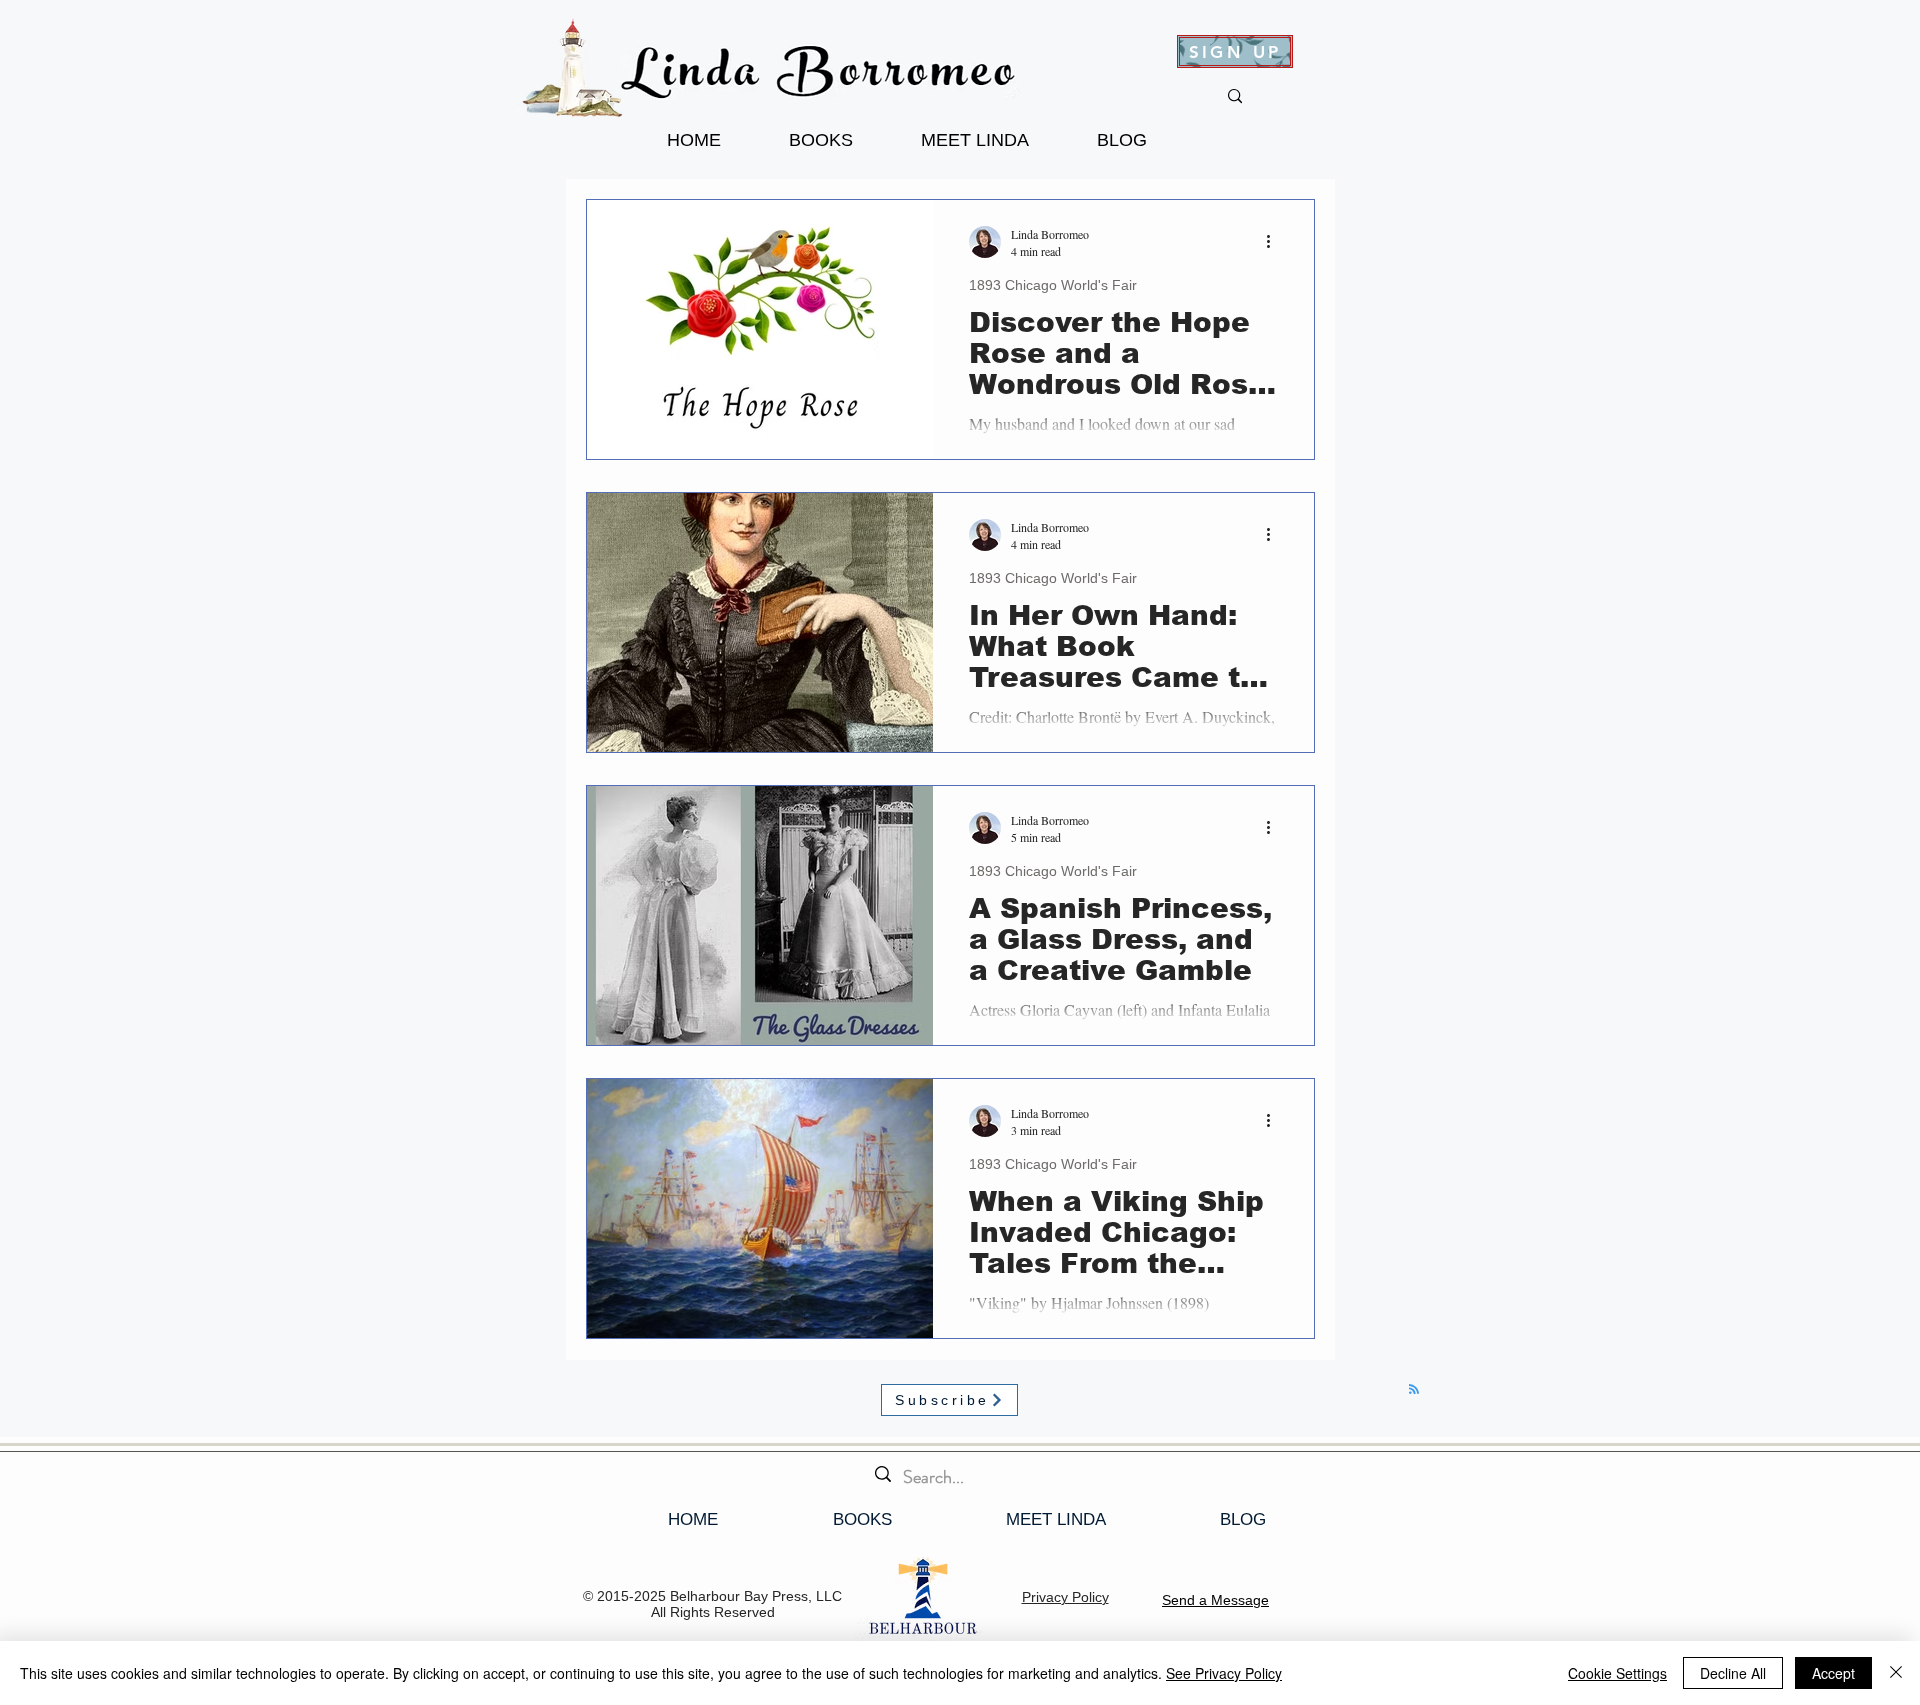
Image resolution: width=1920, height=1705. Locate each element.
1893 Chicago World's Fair (1053, 285)
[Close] (1896, 1673)
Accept (1833, 1673)
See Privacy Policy (1224, 1673)
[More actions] (1275, 242)
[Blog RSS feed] (1414, 1390)
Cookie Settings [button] (1617, 1673)
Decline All (1733, 1673)
